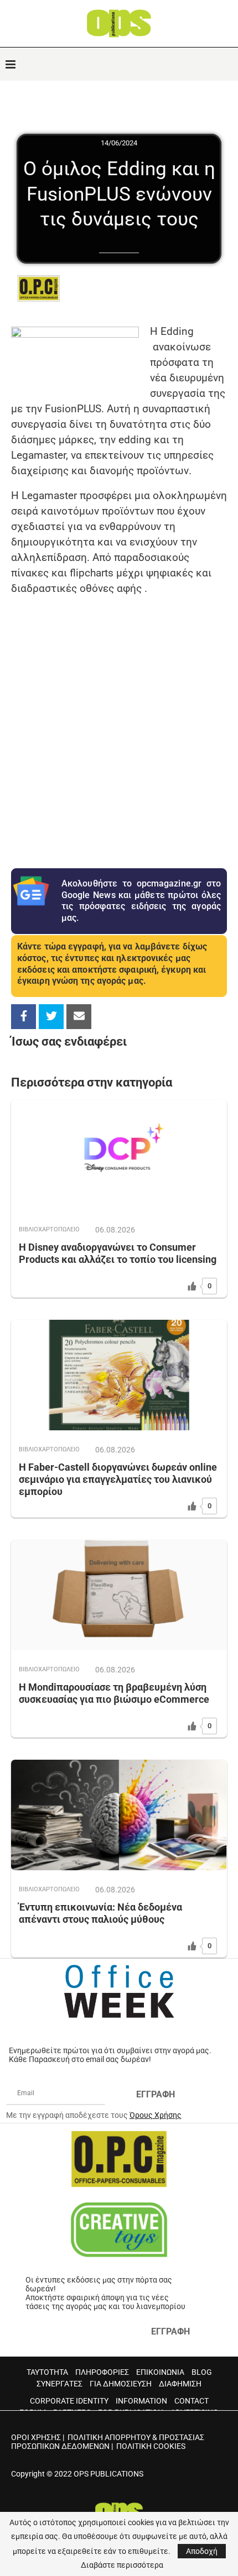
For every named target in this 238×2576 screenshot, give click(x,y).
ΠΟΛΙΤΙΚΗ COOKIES (151, 2446)
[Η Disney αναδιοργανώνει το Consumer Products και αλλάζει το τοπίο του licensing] (119, 1155)
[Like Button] (192, 1286)
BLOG (202, 2372)
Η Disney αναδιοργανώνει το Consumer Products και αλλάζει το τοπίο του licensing (118, 1253)
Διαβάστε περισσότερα (122, 2565)
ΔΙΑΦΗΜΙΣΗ (180, 2384)
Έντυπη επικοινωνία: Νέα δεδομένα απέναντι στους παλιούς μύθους (100, 1913)
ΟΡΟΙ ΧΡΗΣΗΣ (36, 2437)
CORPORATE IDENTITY (69, 2401)
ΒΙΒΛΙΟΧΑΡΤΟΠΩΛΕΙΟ (49, 1229)
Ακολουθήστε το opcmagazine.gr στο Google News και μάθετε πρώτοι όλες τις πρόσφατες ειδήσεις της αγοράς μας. (141, 901)
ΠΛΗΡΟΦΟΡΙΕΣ (102, 2372)
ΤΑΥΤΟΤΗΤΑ (47, 2372)
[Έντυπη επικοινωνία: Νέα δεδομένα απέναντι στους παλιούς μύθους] (119, 1815)
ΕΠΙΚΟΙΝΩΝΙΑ (160, 2372)
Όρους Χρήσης (156, 2115)
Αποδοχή (202, 2551)
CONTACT (192, 2401)
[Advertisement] (119, 725)
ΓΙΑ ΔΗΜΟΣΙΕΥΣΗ (121, 2384)
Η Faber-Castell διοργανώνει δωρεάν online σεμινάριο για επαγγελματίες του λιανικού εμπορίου (118, 1479)
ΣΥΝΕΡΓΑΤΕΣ (59, 2384)
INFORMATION (141, 2401)
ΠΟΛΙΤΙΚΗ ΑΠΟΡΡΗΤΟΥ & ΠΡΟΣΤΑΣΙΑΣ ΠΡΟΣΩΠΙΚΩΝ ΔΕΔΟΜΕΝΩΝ (108, 2442)
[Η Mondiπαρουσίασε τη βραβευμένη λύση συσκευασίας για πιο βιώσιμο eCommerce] (119, 1595)
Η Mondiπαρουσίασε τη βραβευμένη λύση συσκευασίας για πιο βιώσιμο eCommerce (114, 1693)
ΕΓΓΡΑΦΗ (156, 2094)
